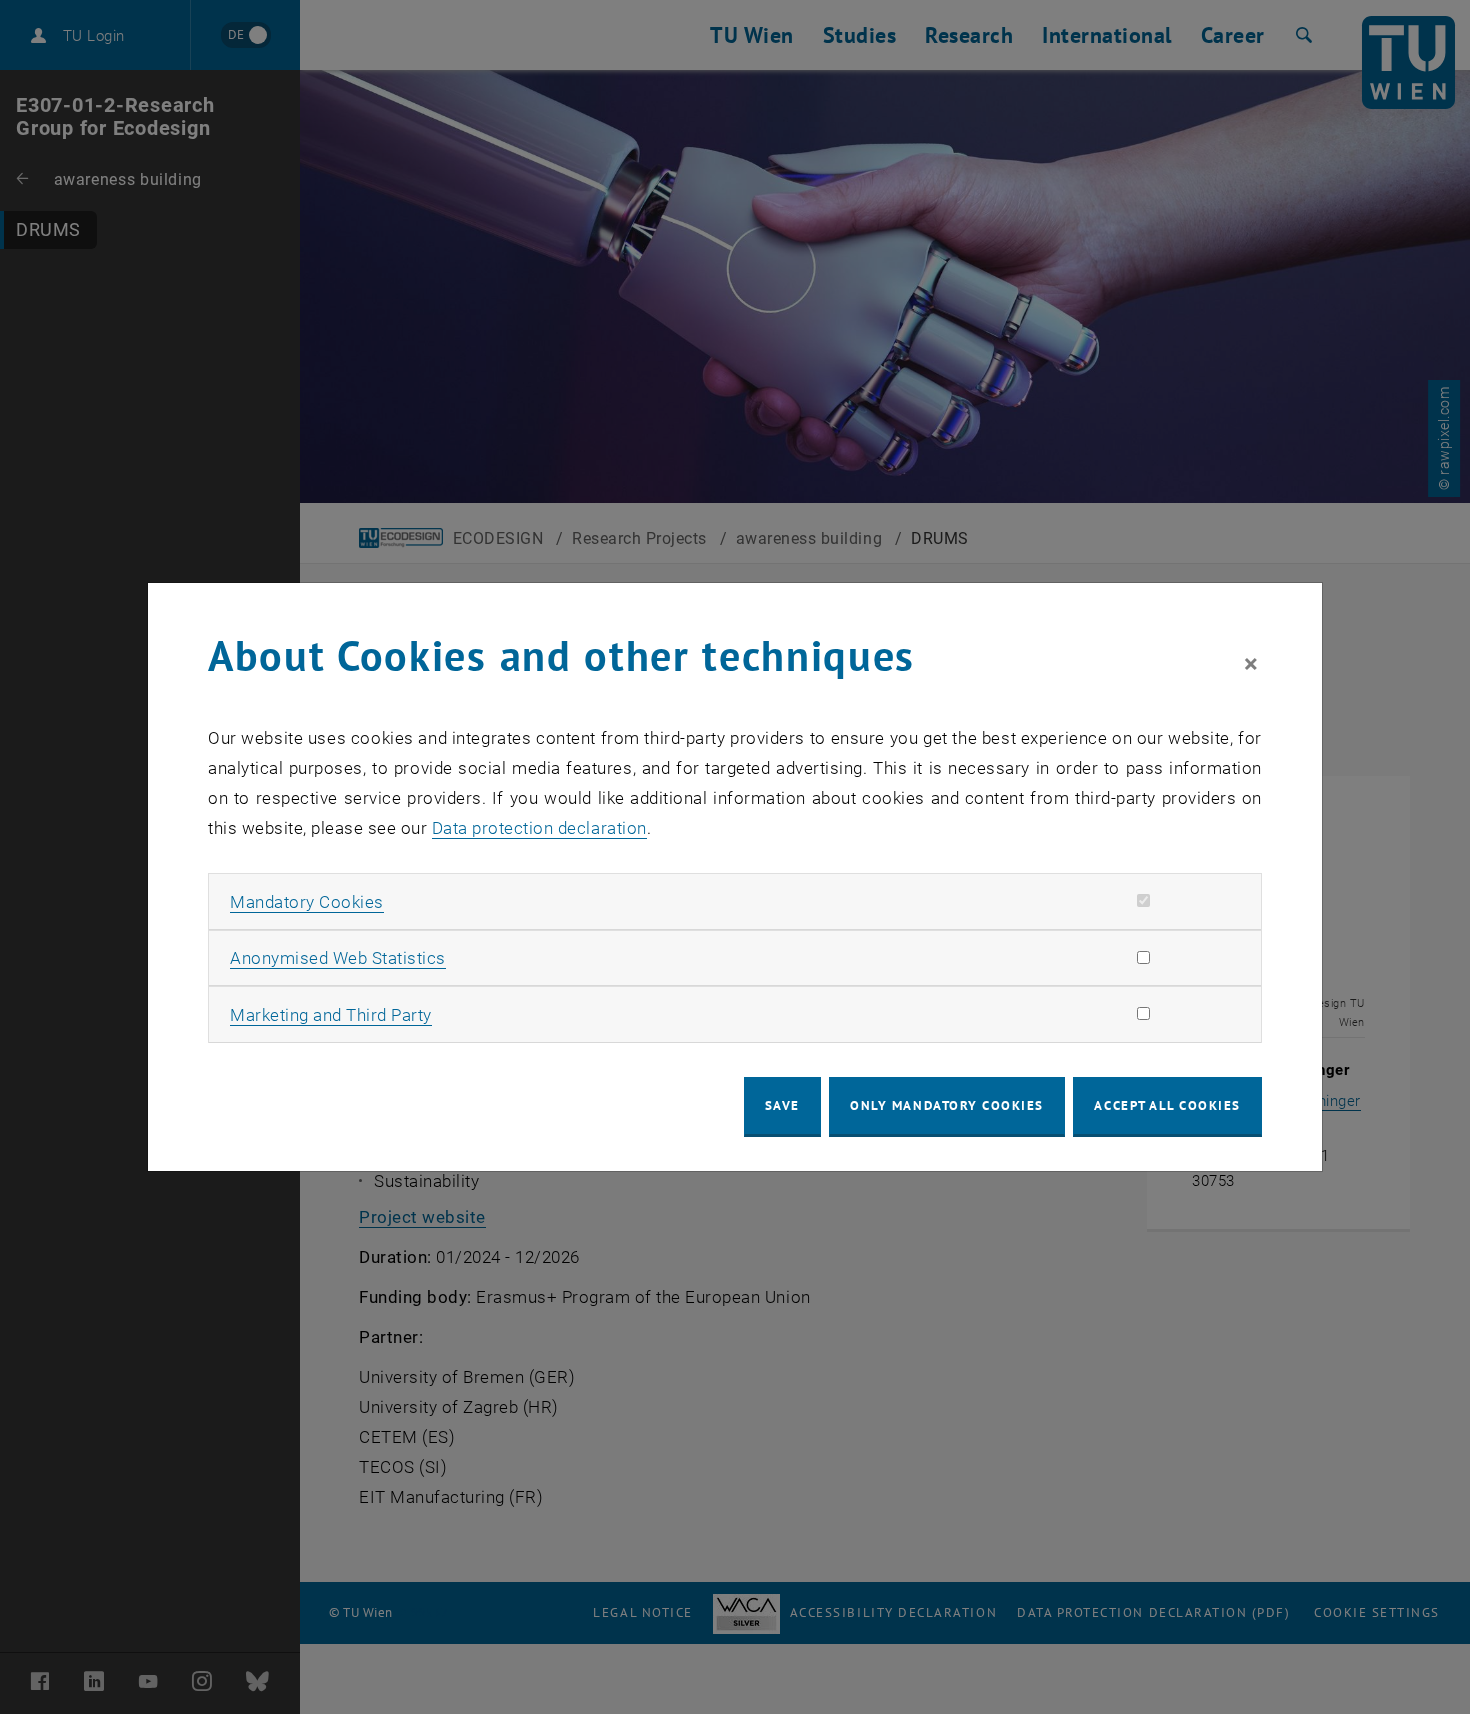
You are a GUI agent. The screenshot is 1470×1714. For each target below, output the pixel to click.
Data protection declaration (539, 828)
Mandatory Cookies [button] (307, 902)
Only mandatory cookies (947, 1105)
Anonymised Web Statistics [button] (338, 958)
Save (782, 1105)
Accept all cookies (1167, 1105)
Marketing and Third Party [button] (331, 1015)
